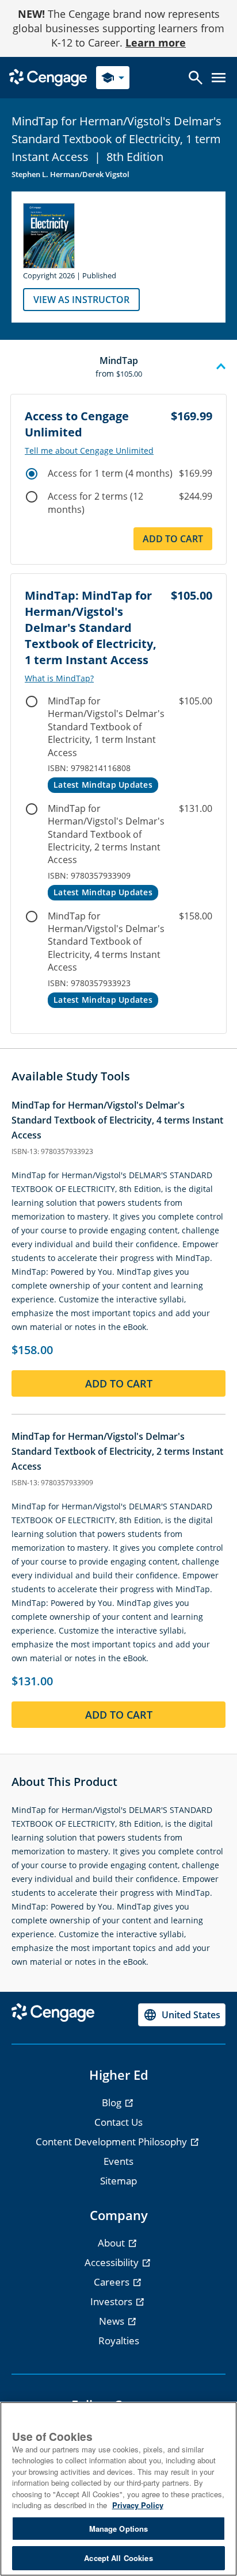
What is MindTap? (59, 678)
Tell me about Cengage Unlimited (89, 451)
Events (118, 2161)
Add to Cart (173, 539)
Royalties (119, 2341)
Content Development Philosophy (112, 2142)
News (113, 2321)
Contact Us (118, 2122)
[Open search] (196, 78)
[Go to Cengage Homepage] (48, 77)
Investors (112, 2301)
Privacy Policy (138, 2505)
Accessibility (113, 2262)
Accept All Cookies (118, 2558)
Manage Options (119, 2529)
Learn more (156, 43)
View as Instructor (81, 300)
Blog (113, 2102)
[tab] (118, 367)
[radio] (32, 474)
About (112, 2243)
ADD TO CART (119, 1383)
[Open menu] (219, 78)
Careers (113, 2282)
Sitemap (118, 2181)
